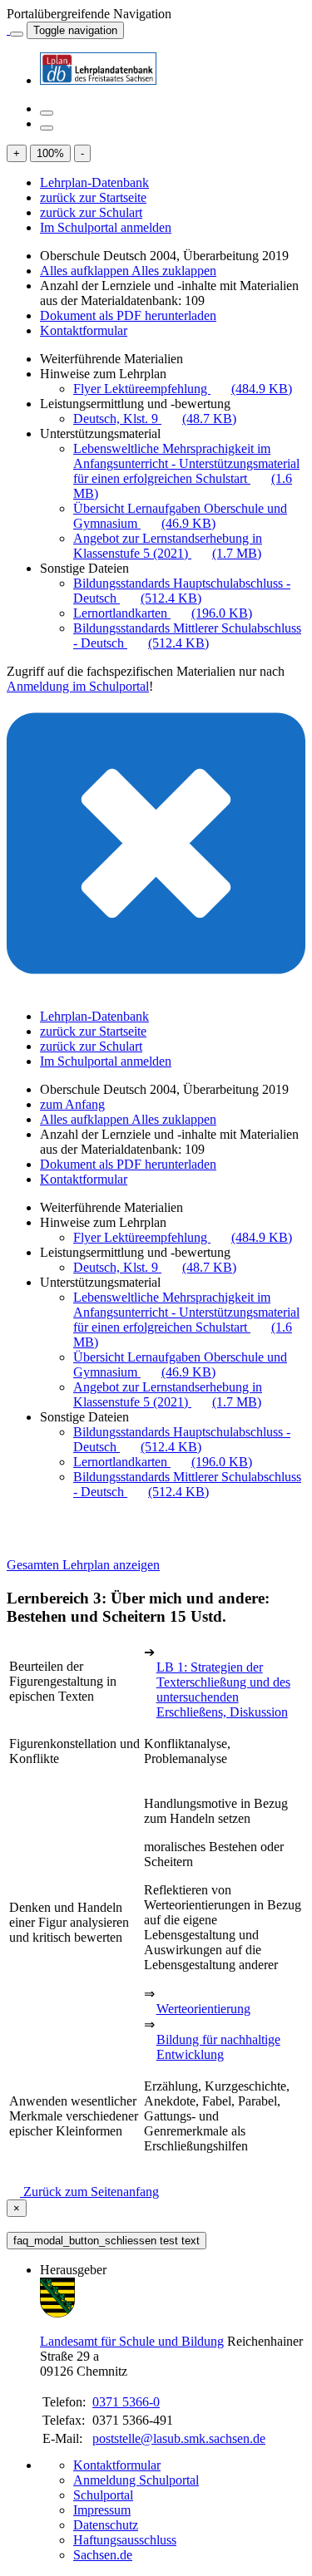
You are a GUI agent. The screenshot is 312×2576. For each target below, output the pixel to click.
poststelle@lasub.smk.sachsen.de (179, 2438)
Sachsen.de (103, 2555)
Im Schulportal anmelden (106, 227)
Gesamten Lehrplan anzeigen (83, 1565)
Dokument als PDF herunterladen (128, 315)
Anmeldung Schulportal (136, 2480)
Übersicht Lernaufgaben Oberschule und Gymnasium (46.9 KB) (180, 516)
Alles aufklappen (86, 271)
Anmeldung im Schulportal (78, 686)
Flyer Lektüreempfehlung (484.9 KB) (183, 389)
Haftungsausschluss (125, 2540)
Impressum (102, 2510)
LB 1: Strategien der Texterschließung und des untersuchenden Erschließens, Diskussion (223, 1689)
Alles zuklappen (174, 271)
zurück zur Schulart (91, 212)
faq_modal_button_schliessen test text (106, 2241)
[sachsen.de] (8, 30)
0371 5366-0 (126, 2402)
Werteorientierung (203, 2009)
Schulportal (103, 2495)
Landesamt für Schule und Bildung (132, 2341)
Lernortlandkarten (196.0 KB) (163, 613)
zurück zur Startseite (93, 197)
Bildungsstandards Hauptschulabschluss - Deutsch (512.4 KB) (182, 591)
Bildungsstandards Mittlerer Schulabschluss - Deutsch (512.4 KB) (187, 635)
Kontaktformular (84, 330)
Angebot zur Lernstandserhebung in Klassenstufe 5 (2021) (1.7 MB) (168, 546)
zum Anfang (72, 1104)
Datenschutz (106, 2525)
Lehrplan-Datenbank (94, 182)
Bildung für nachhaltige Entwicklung (218, 2047)
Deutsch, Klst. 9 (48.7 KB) (155, 419)
